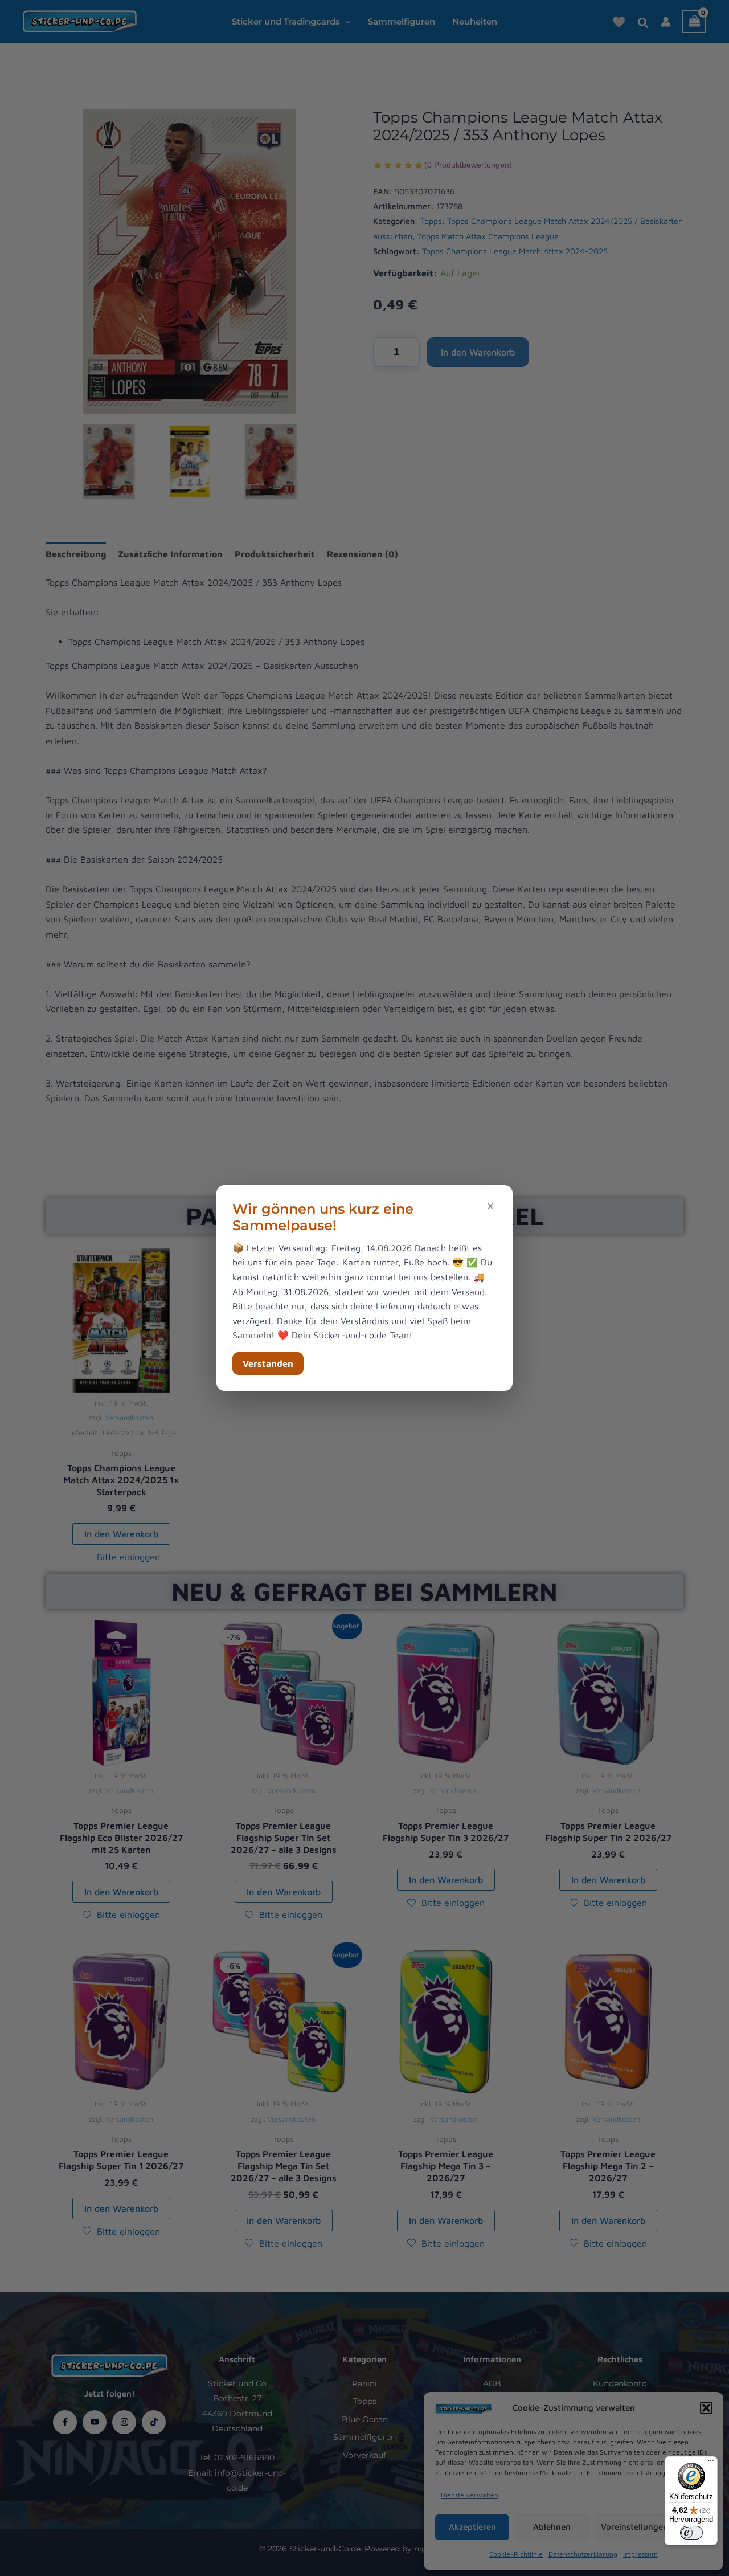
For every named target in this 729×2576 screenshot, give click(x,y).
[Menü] (711, 2463)
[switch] (691, 2533)
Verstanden (268, 1363)
